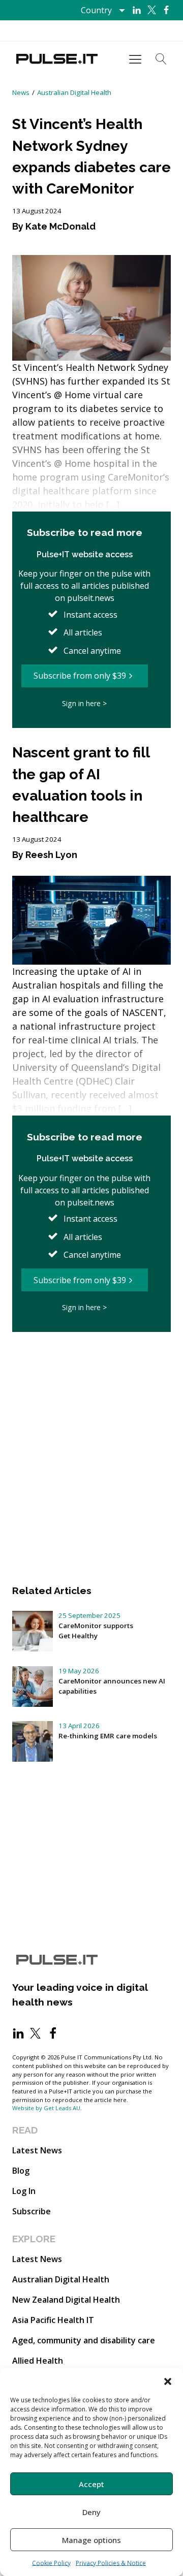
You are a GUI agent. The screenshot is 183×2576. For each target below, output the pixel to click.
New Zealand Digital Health (66, 2300)
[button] (168, 2380)
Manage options (91, 2540)
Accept (91, 2484)
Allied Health (38, 2361)
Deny (91, 2512)
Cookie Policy (51, 2563)
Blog (21, 2171)
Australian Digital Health (74, 92)
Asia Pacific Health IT (53, 2320)
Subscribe (32, 2211)
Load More (91, 1362)
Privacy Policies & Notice (111, 2563)
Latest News (37, 2150)
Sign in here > (84, 703)
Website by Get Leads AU (46, 2108)
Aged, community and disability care (84, 2340)
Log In (24, 2191)
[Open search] (161, 59)
